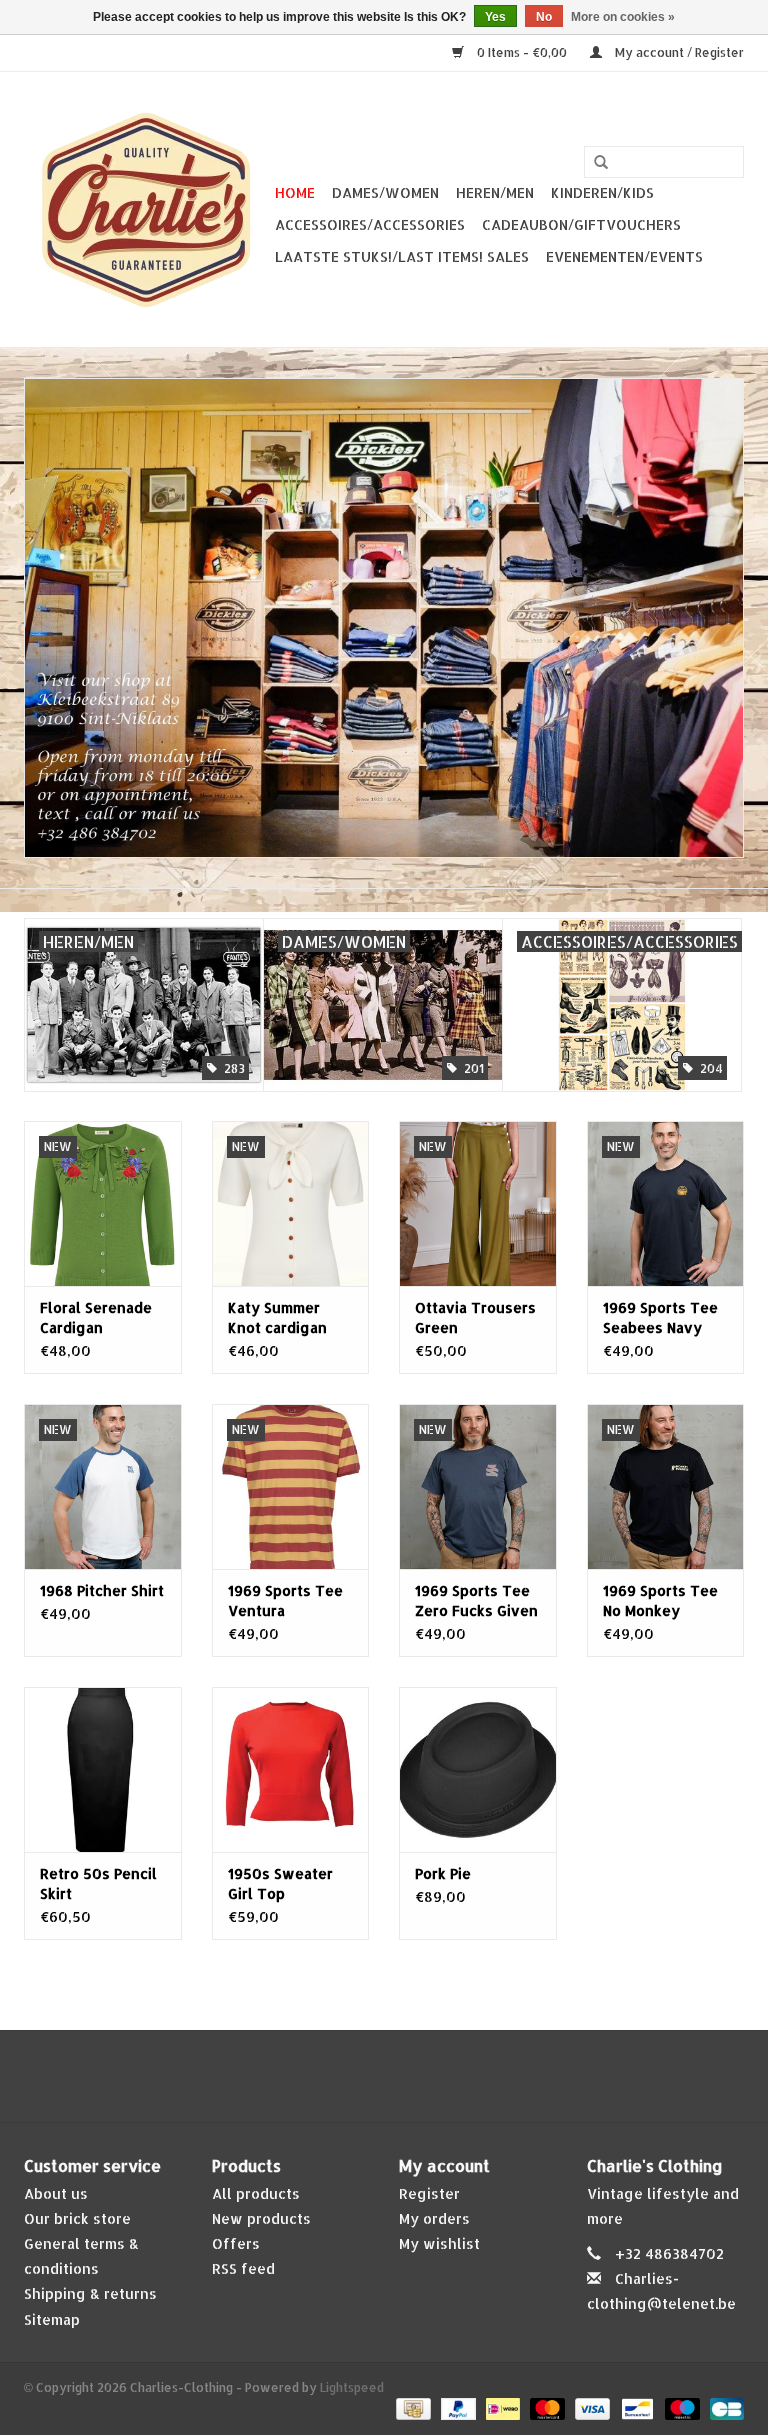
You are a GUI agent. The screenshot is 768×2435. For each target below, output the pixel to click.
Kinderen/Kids (602, 192)
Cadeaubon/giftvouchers (581, 224)
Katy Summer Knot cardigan (277, 1317)
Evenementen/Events (624, 256)
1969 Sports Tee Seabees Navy (660, 1317)
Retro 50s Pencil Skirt (98, 1883)
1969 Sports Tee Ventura (285, 1600)
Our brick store (77, 2218)
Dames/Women (385, 192)
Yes (495, 17)
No (544, 17)
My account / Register (678, 52)
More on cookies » (623, 17)
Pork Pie (443, 1873)
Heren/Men (495, 192)
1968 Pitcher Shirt (102, 1590)
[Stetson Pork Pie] (478, 1769)
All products (256, 2193)
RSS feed (243, 2268)
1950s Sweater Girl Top (280, 1883)
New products (261, 2218)
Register (429, 2193)
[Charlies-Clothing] (146, 209)
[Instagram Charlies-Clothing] (402, 2076)
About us (56, 2193)
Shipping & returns (90, 2293)
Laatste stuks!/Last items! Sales (402, 256)
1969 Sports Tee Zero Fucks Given (476, 1600)
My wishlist (439, 2243)
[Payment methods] (411, 2408)
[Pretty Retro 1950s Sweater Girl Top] (291, 1769)
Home (295, 192)
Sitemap (52, 2319)
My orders (434, 2218)
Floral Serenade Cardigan (96, 1317)
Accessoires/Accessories (370, 224)
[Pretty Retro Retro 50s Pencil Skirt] (103, 1769)
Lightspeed (352, 2387)
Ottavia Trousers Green (475, 1317)
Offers (236, 2243)
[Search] (601, 163)
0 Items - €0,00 (522, 52)
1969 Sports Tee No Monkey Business (660, 1601)
